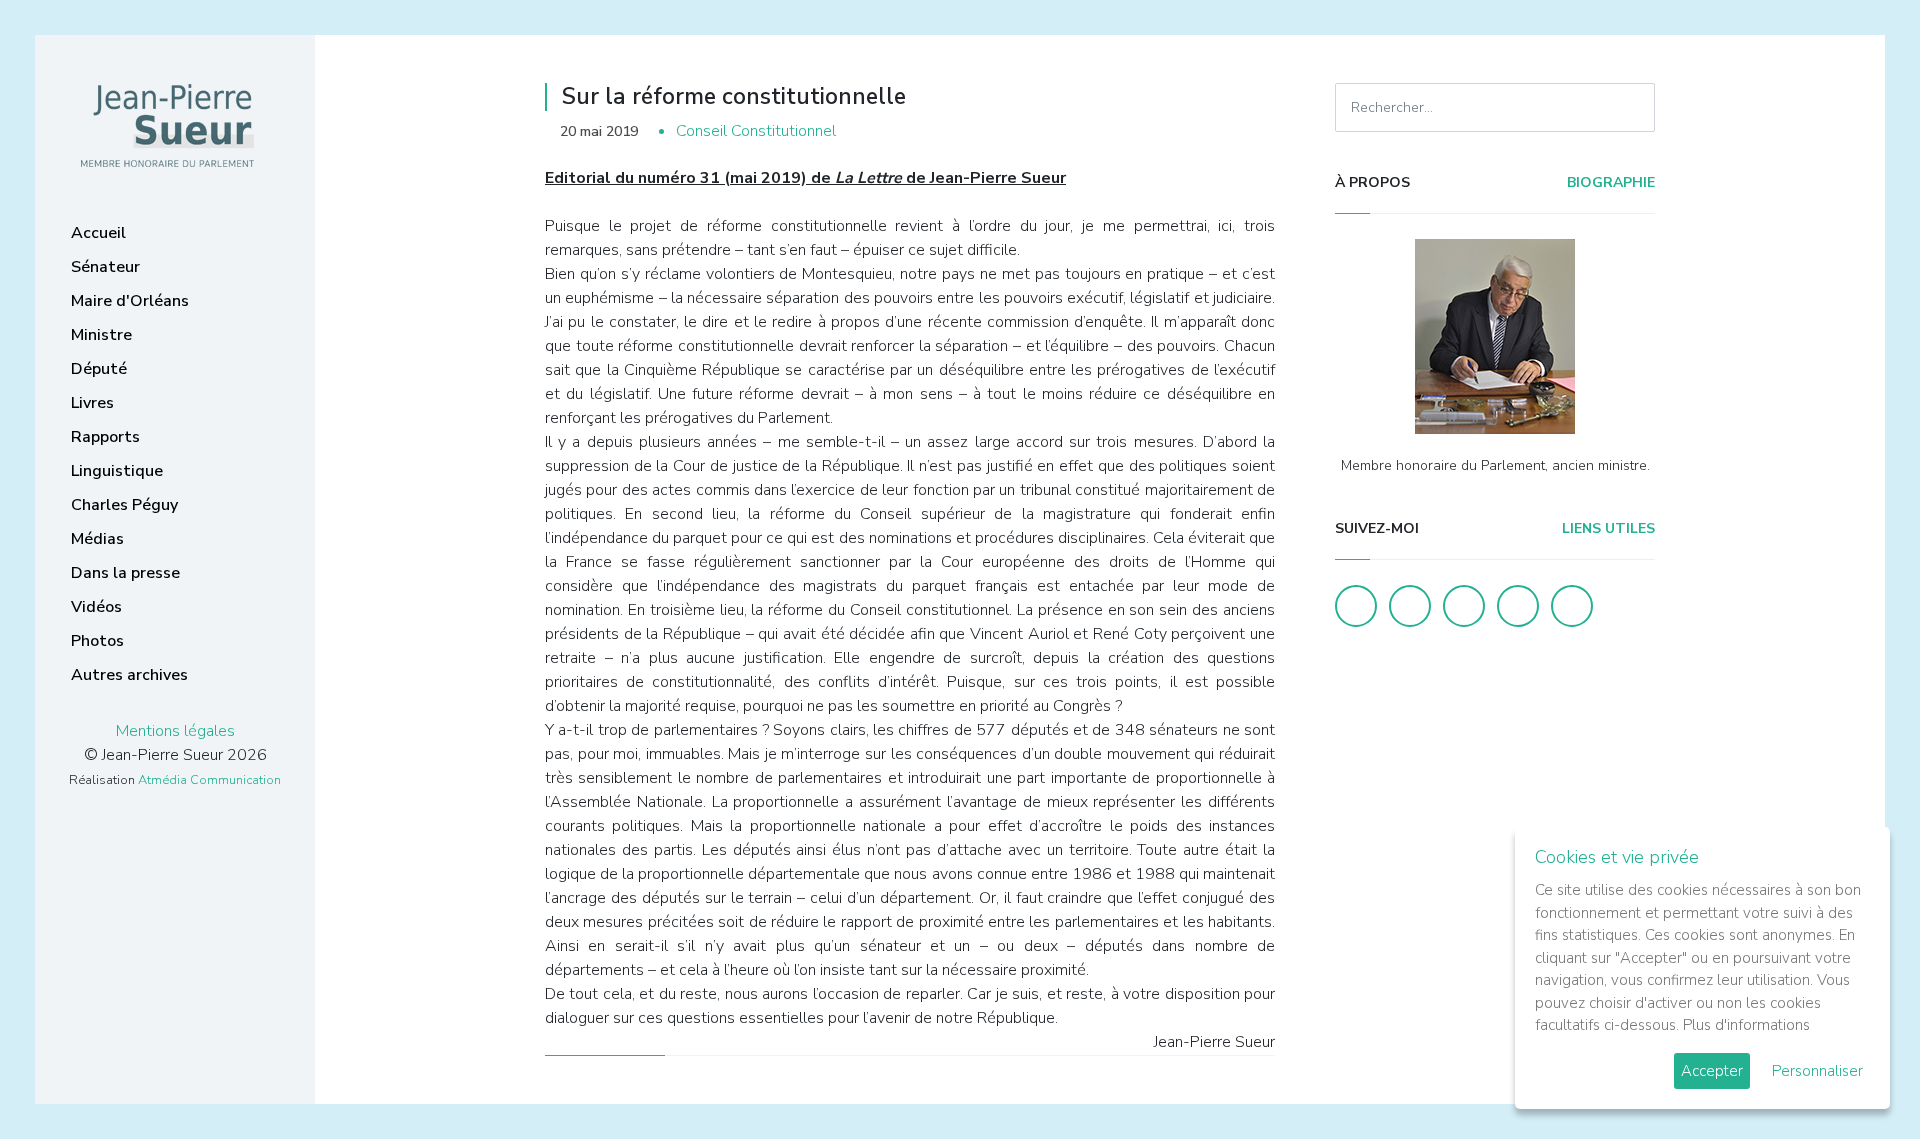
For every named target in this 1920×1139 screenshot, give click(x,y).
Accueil (98, 233)
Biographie (1609, 182)
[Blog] (1464, 606)
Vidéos (96, 607)
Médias (97, 539)
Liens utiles (1606, 528)
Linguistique (117, 471)
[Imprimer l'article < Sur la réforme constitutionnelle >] (1225, 131)
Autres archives (129, 675)
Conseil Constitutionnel (756, 131)
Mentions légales (175, 731)
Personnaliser (1817, 1071)
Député (99, 369)
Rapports (105, 437)
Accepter (1712, 1071)
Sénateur (105, 267)
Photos (97, 641)
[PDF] (1256, 131)
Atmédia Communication (209, 780)
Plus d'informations (1746, 1025)
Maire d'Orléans (130, 301)
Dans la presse (125, 573)
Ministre (101, 335)
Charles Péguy (124, 505)
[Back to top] (1858, 1077)
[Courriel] (1572, 606)
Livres (92, 403)
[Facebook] (1356, 606)
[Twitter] (1410, 606)
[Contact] (1518, 606)
